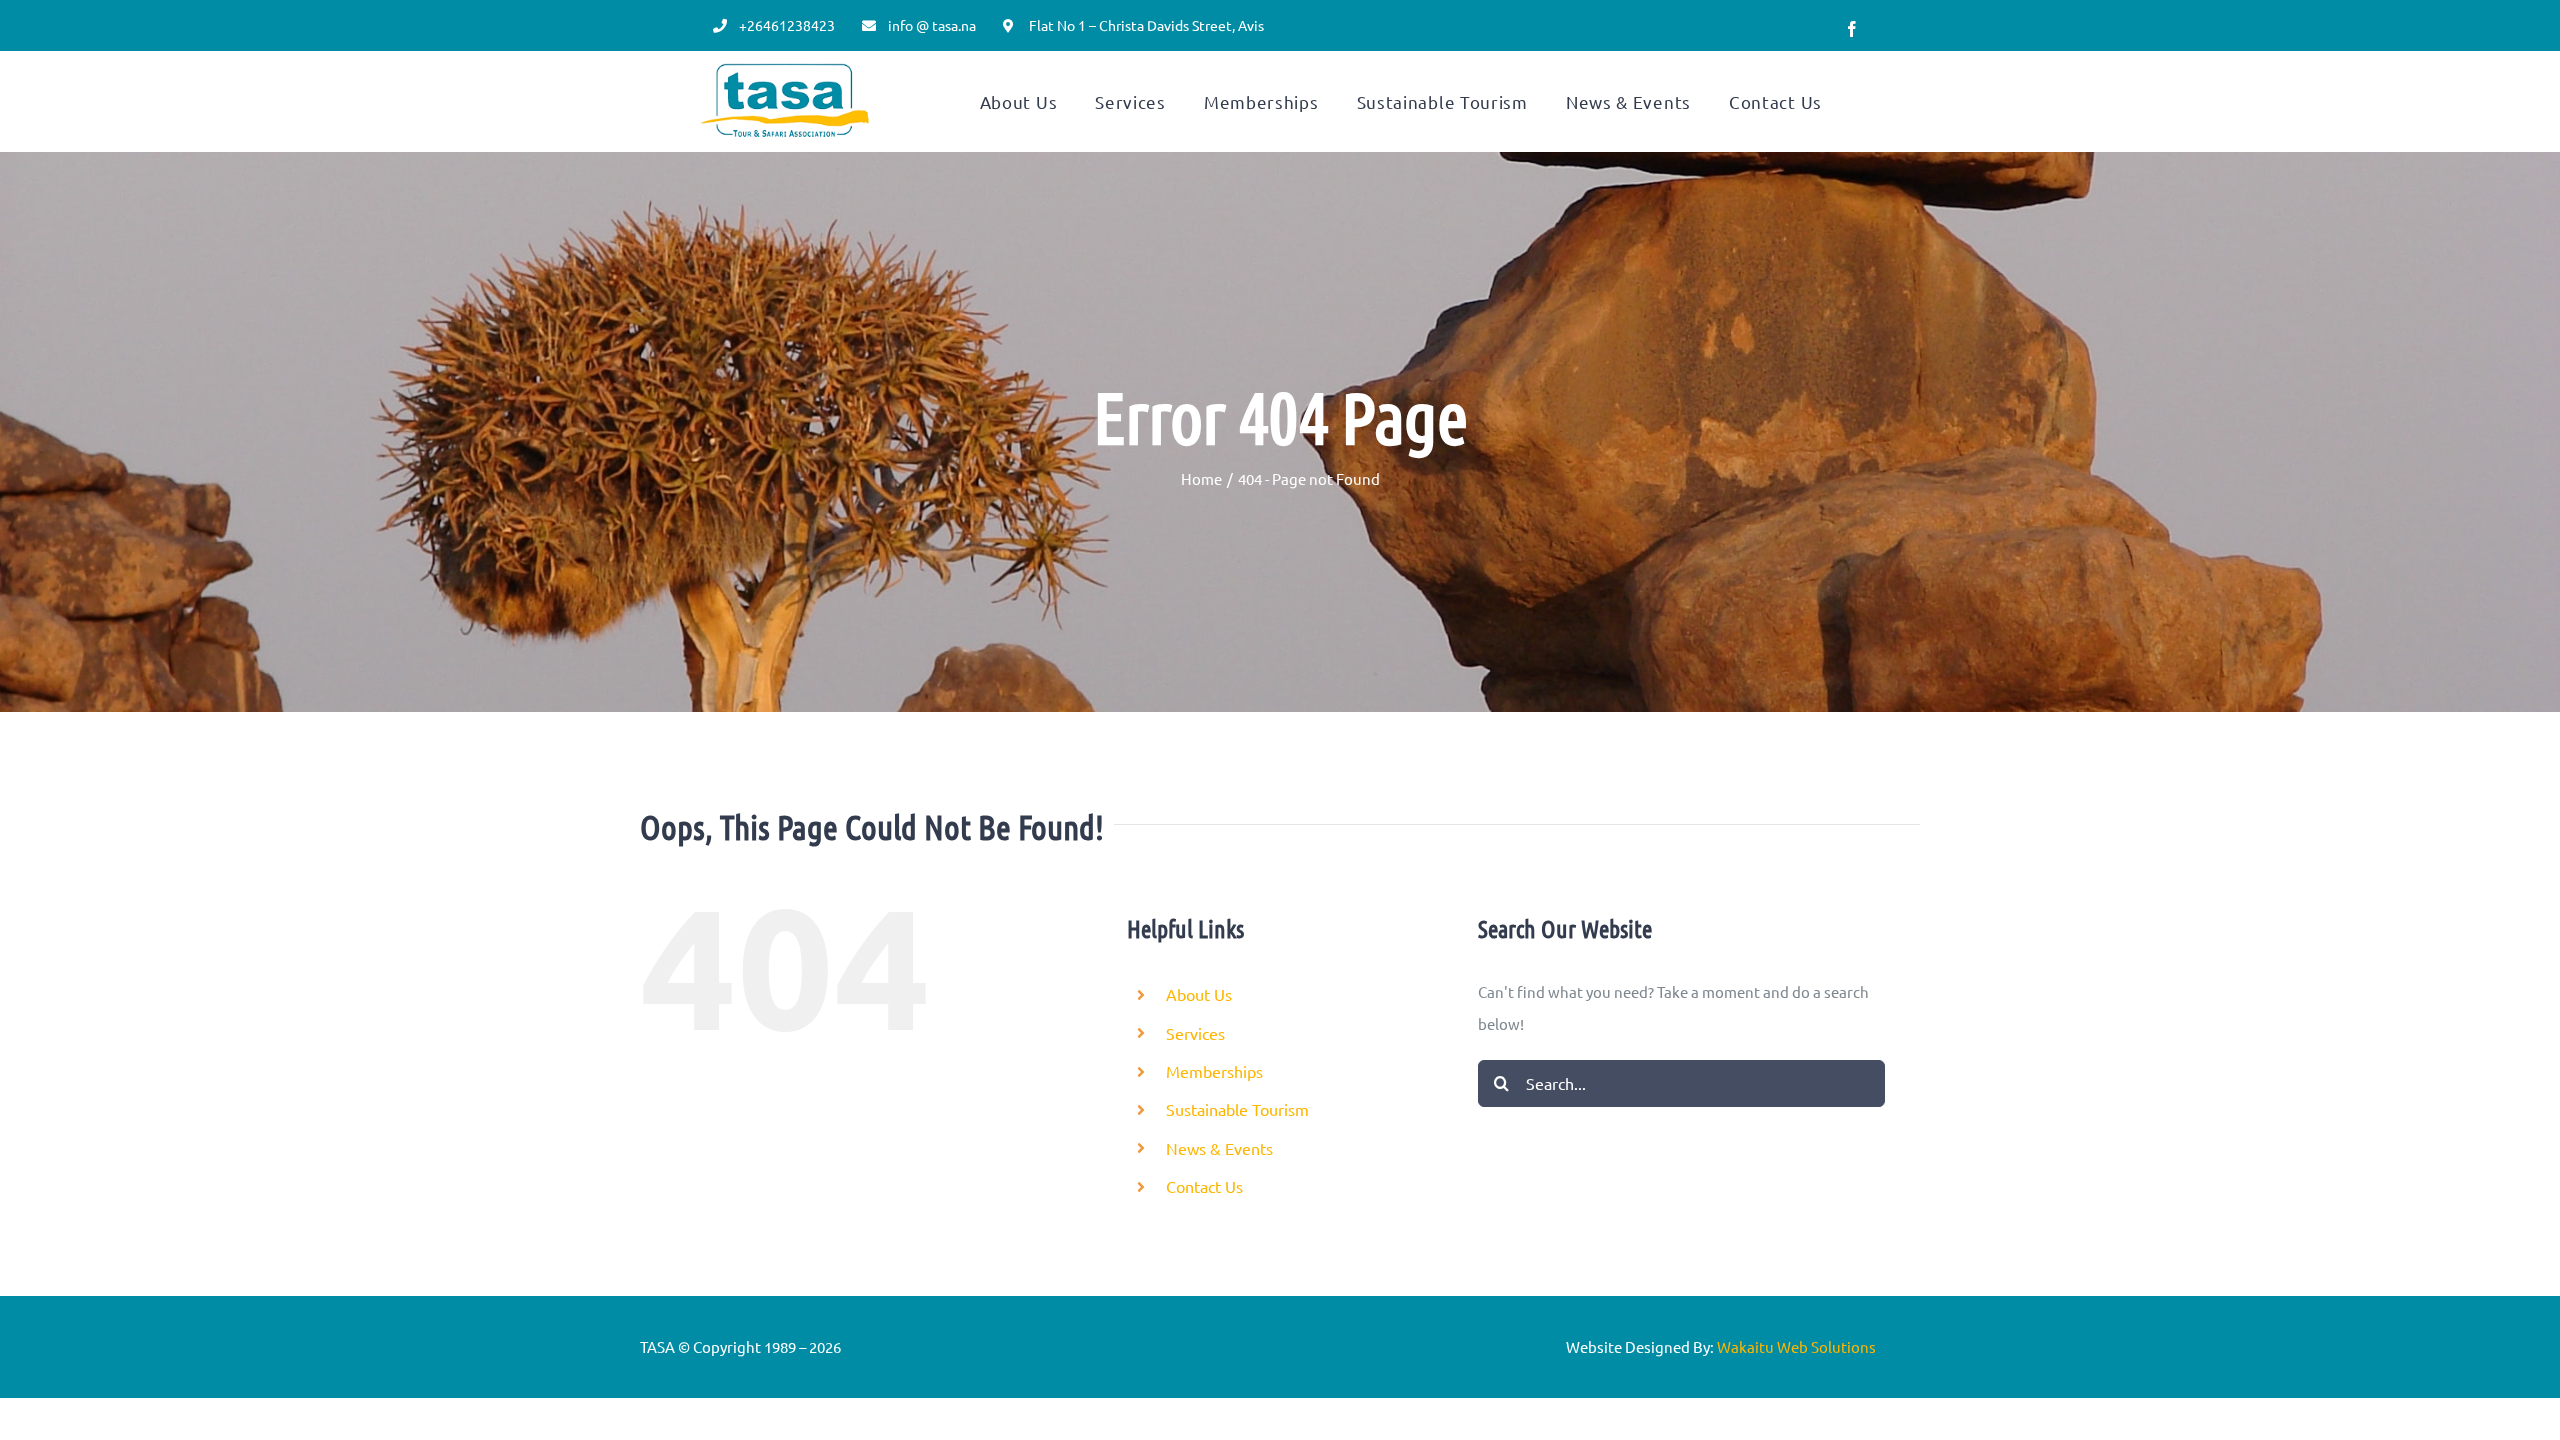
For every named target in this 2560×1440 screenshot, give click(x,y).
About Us (1199, 994)
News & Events (1219, 1148)
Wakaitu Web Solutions (1796, 1346)
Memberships (1214, 1071)
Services (1195, 1033)
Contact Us (1204, 1186)
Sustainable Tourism (1237, 1109)
